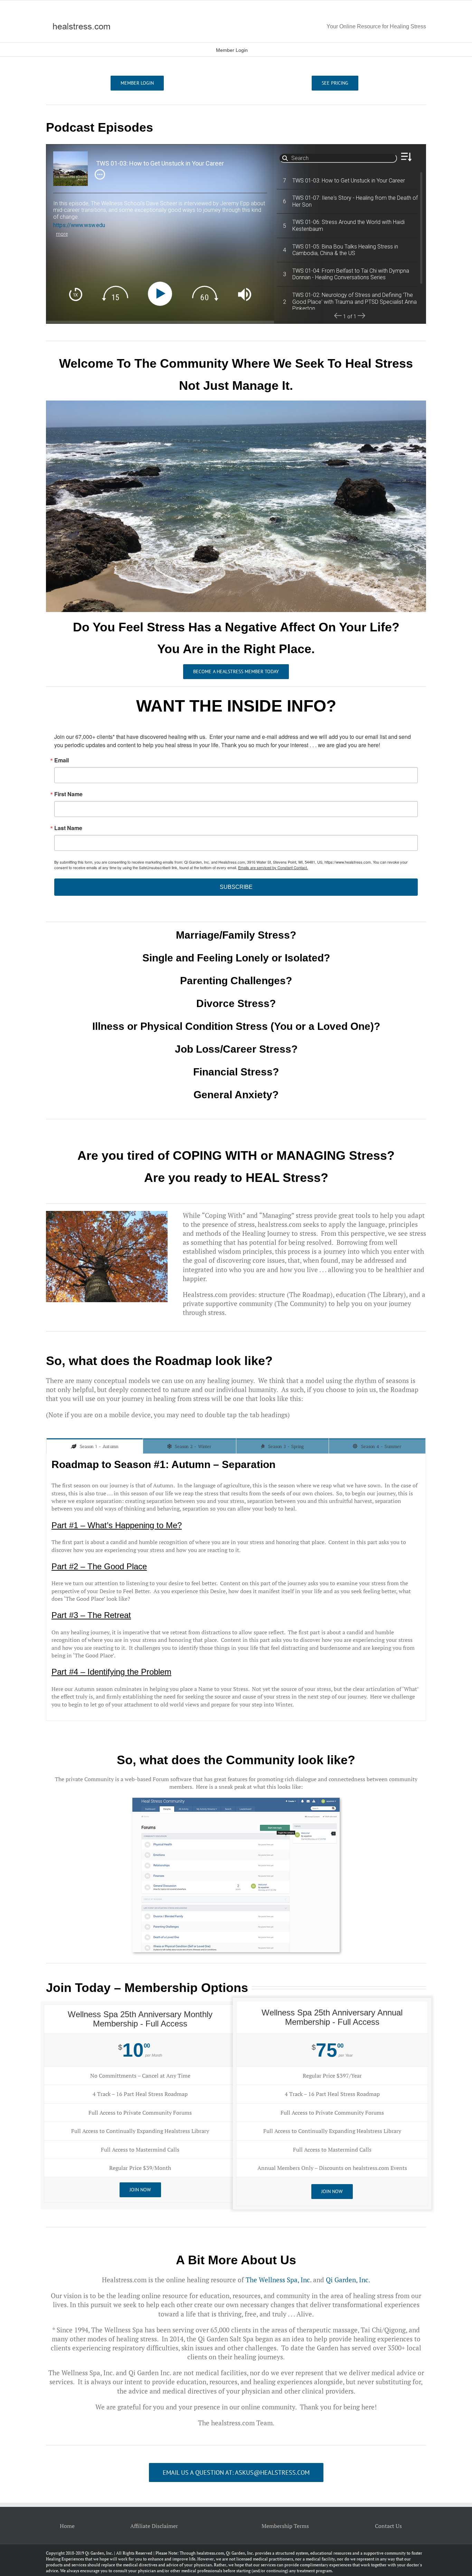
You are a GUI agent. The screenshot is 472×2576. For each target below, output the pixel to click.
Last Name (68, 828)
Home (67, 2526)
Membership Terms (285, 2526)
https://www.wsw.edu (79, 225)
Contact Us (388, 2526)
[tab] (95, 1446)
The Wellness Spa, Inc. (279, 2280)
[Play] (162, 294)
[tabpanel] (236, 1587)
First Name (68, 794)
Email (62, 760)
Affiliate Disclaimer (154, 2526)
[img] (100, 174)
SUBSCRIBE (236, 887)
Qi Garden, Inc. (348, 2280)
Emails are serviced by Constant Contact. (273, 867)
